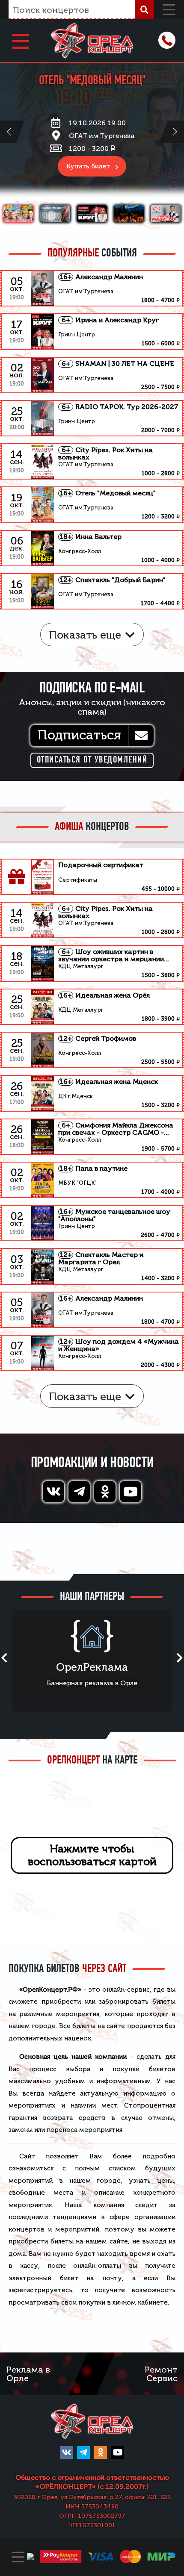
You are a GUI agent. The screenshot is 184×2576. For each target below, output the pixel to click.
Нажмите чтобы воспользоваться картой (92, 1855)
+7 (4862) (167, 40)
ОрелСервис (120, 1667)
